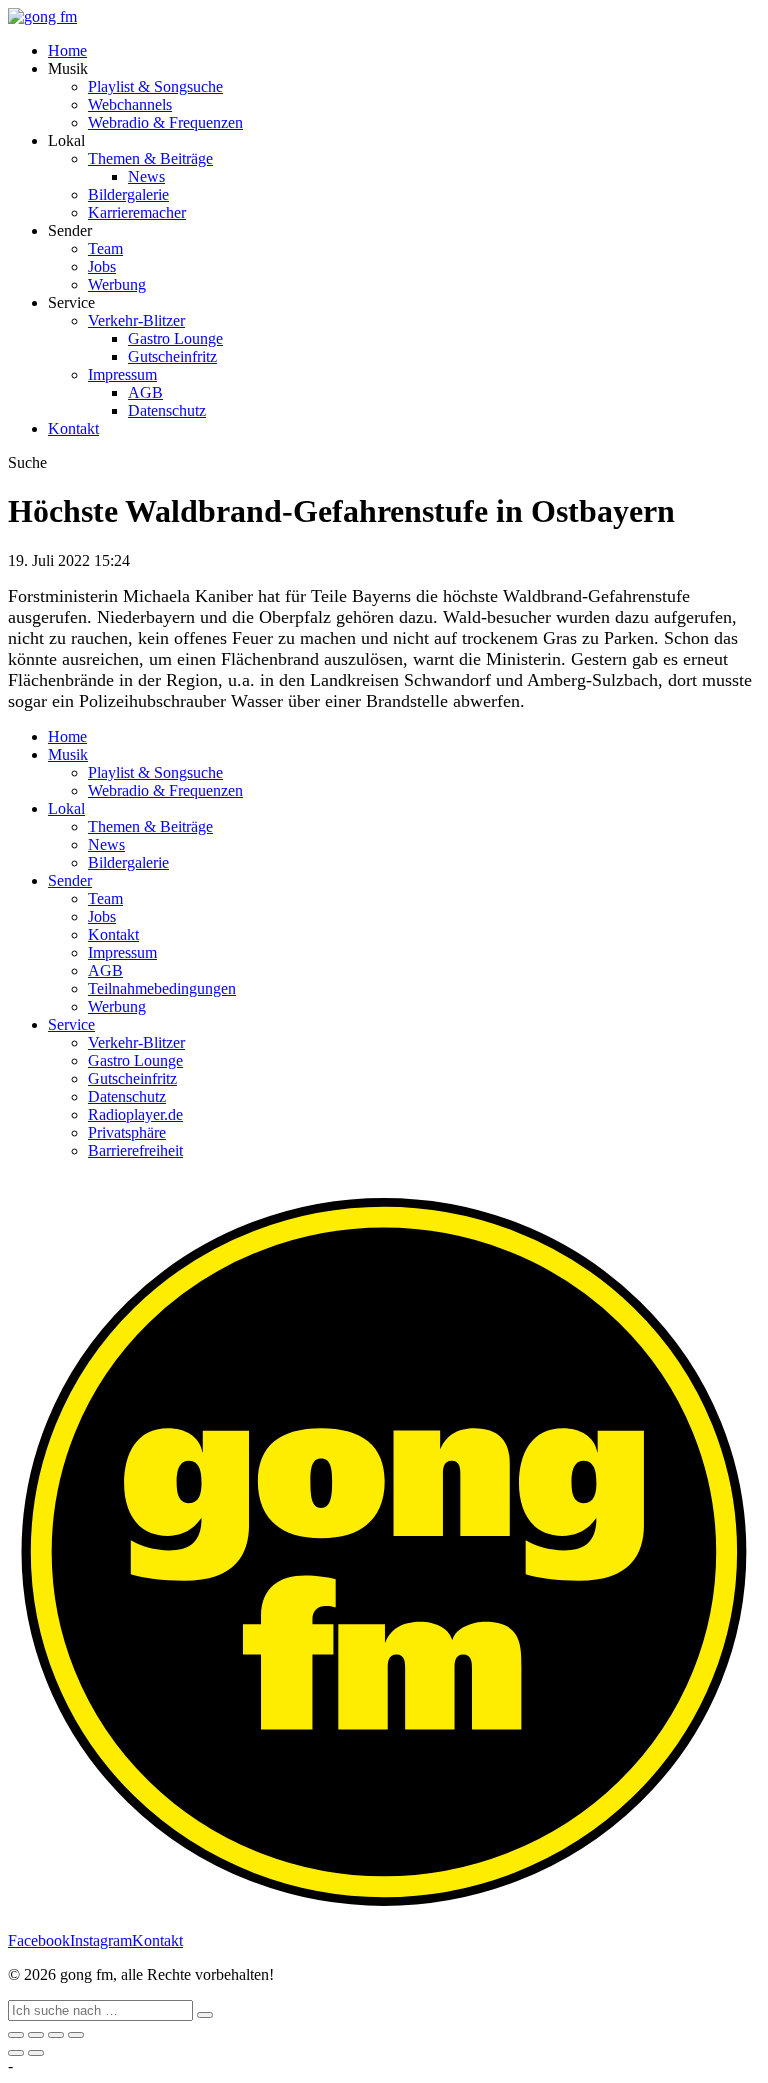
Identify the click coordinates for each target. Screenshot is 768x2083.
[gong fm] (42, 16)
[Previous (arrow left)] (16, 2053)
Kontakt (73, 428)
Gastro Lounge (175, 338)
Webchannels (130, 104)
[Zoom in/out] (76, 2035)
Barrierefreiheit (135, 1150)
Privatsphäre (127, 1132)
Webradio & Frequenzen (165, 122)
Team (105, 248)
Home (67, 50)
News (146, 176)
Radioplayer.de (135, 1114)
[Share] (36, 2035)
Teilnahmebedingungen (162, 988)
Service (71, 1024)
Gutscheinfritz (172, 356)
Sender (70, 880)
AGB (145, 392)
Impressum (122, 374)
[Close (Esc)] (16, 2035)
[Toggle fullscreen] (56, 2035)
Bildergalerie (128, 194)
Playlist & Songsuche (155, 86)
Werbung (117, 284)
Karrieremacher (137, 212)
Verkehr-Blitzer (136, 320)
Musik (68, 754)
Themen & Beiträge (150, 158)
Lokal (66, 808)
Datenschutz (167, 410)
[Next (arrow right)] (36, 2053)
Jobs (102, 266)
